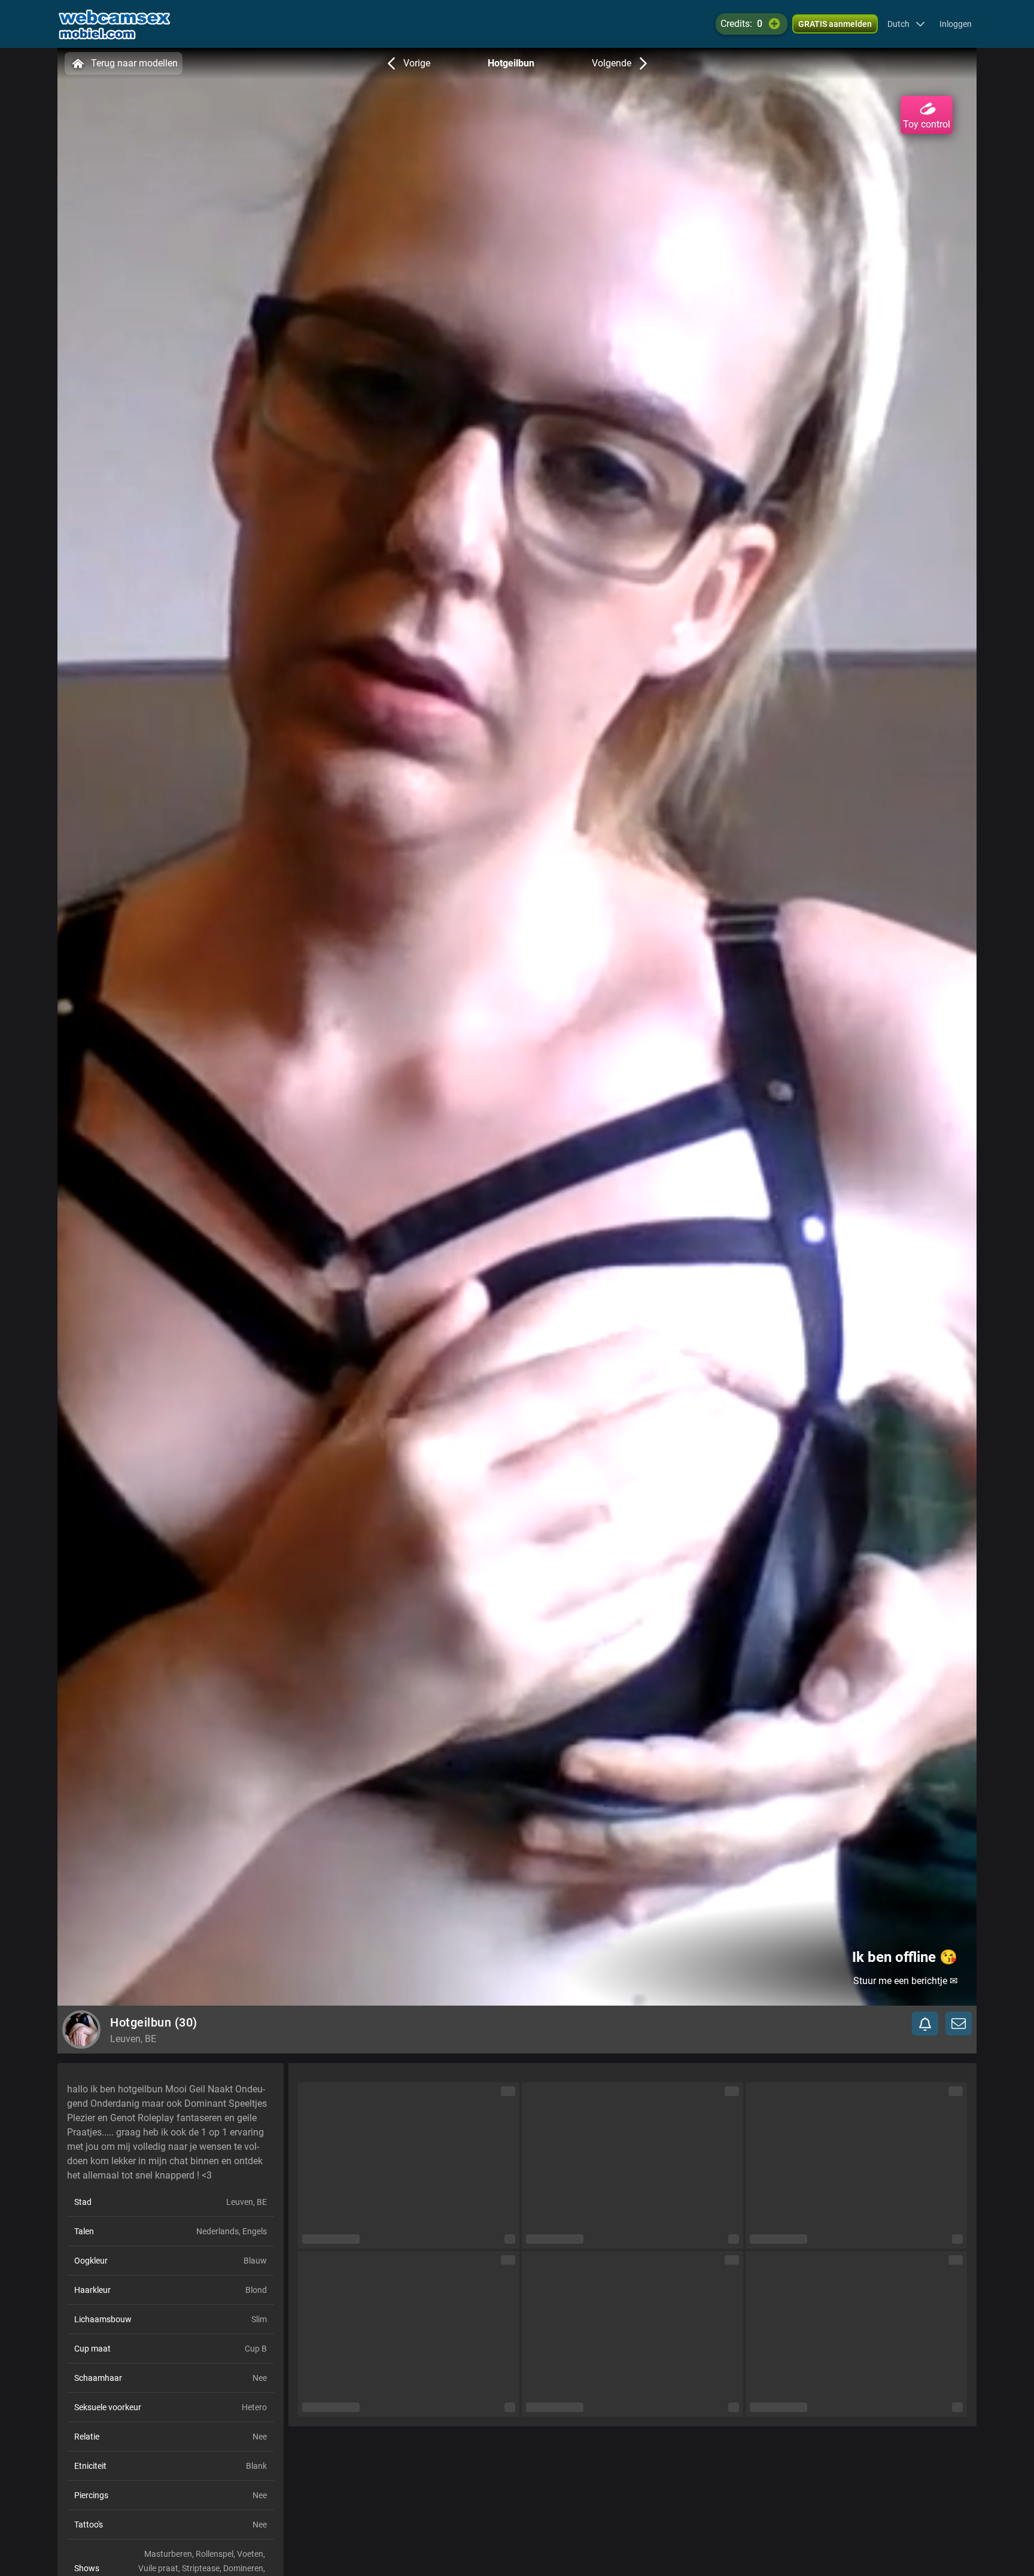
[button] (906, 24)
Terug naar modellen (134, 63)
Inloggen (956, 24)
